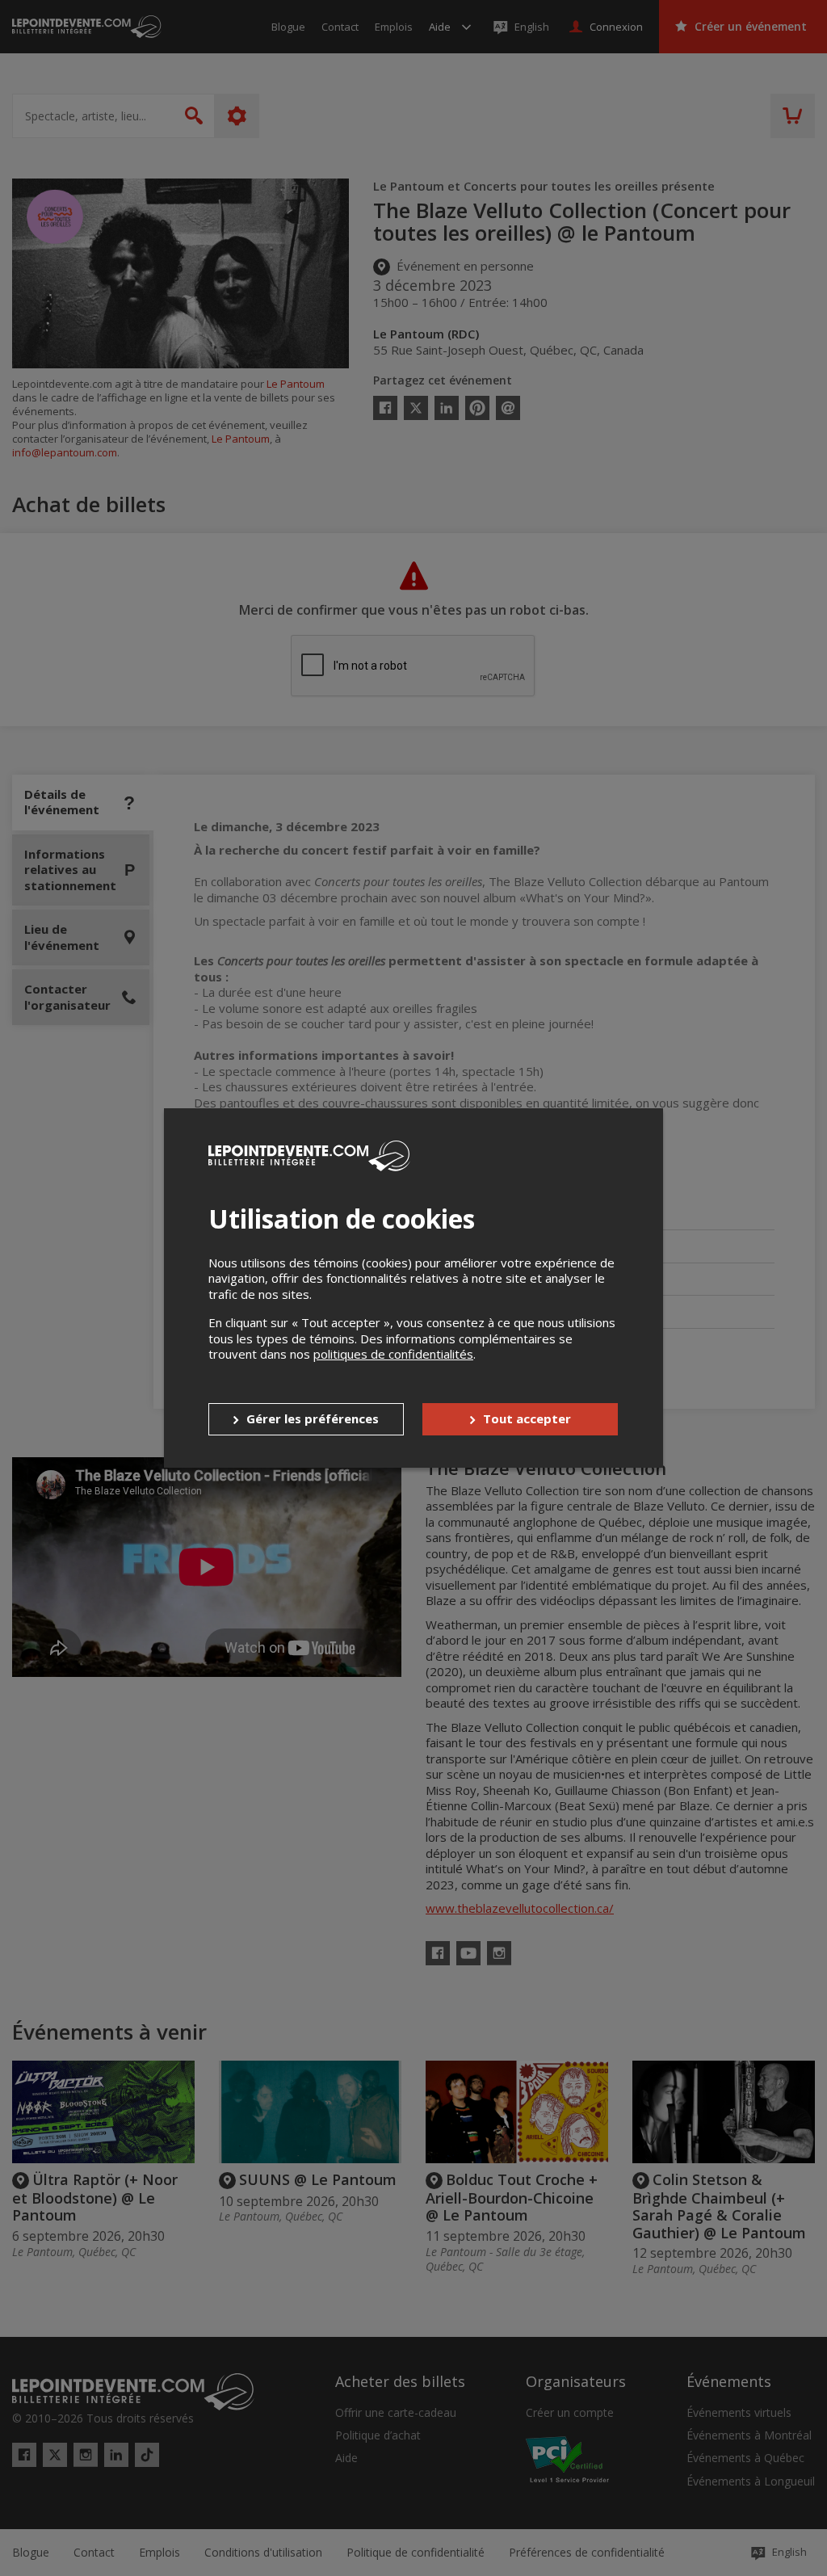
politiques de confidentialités (393, 1354)
